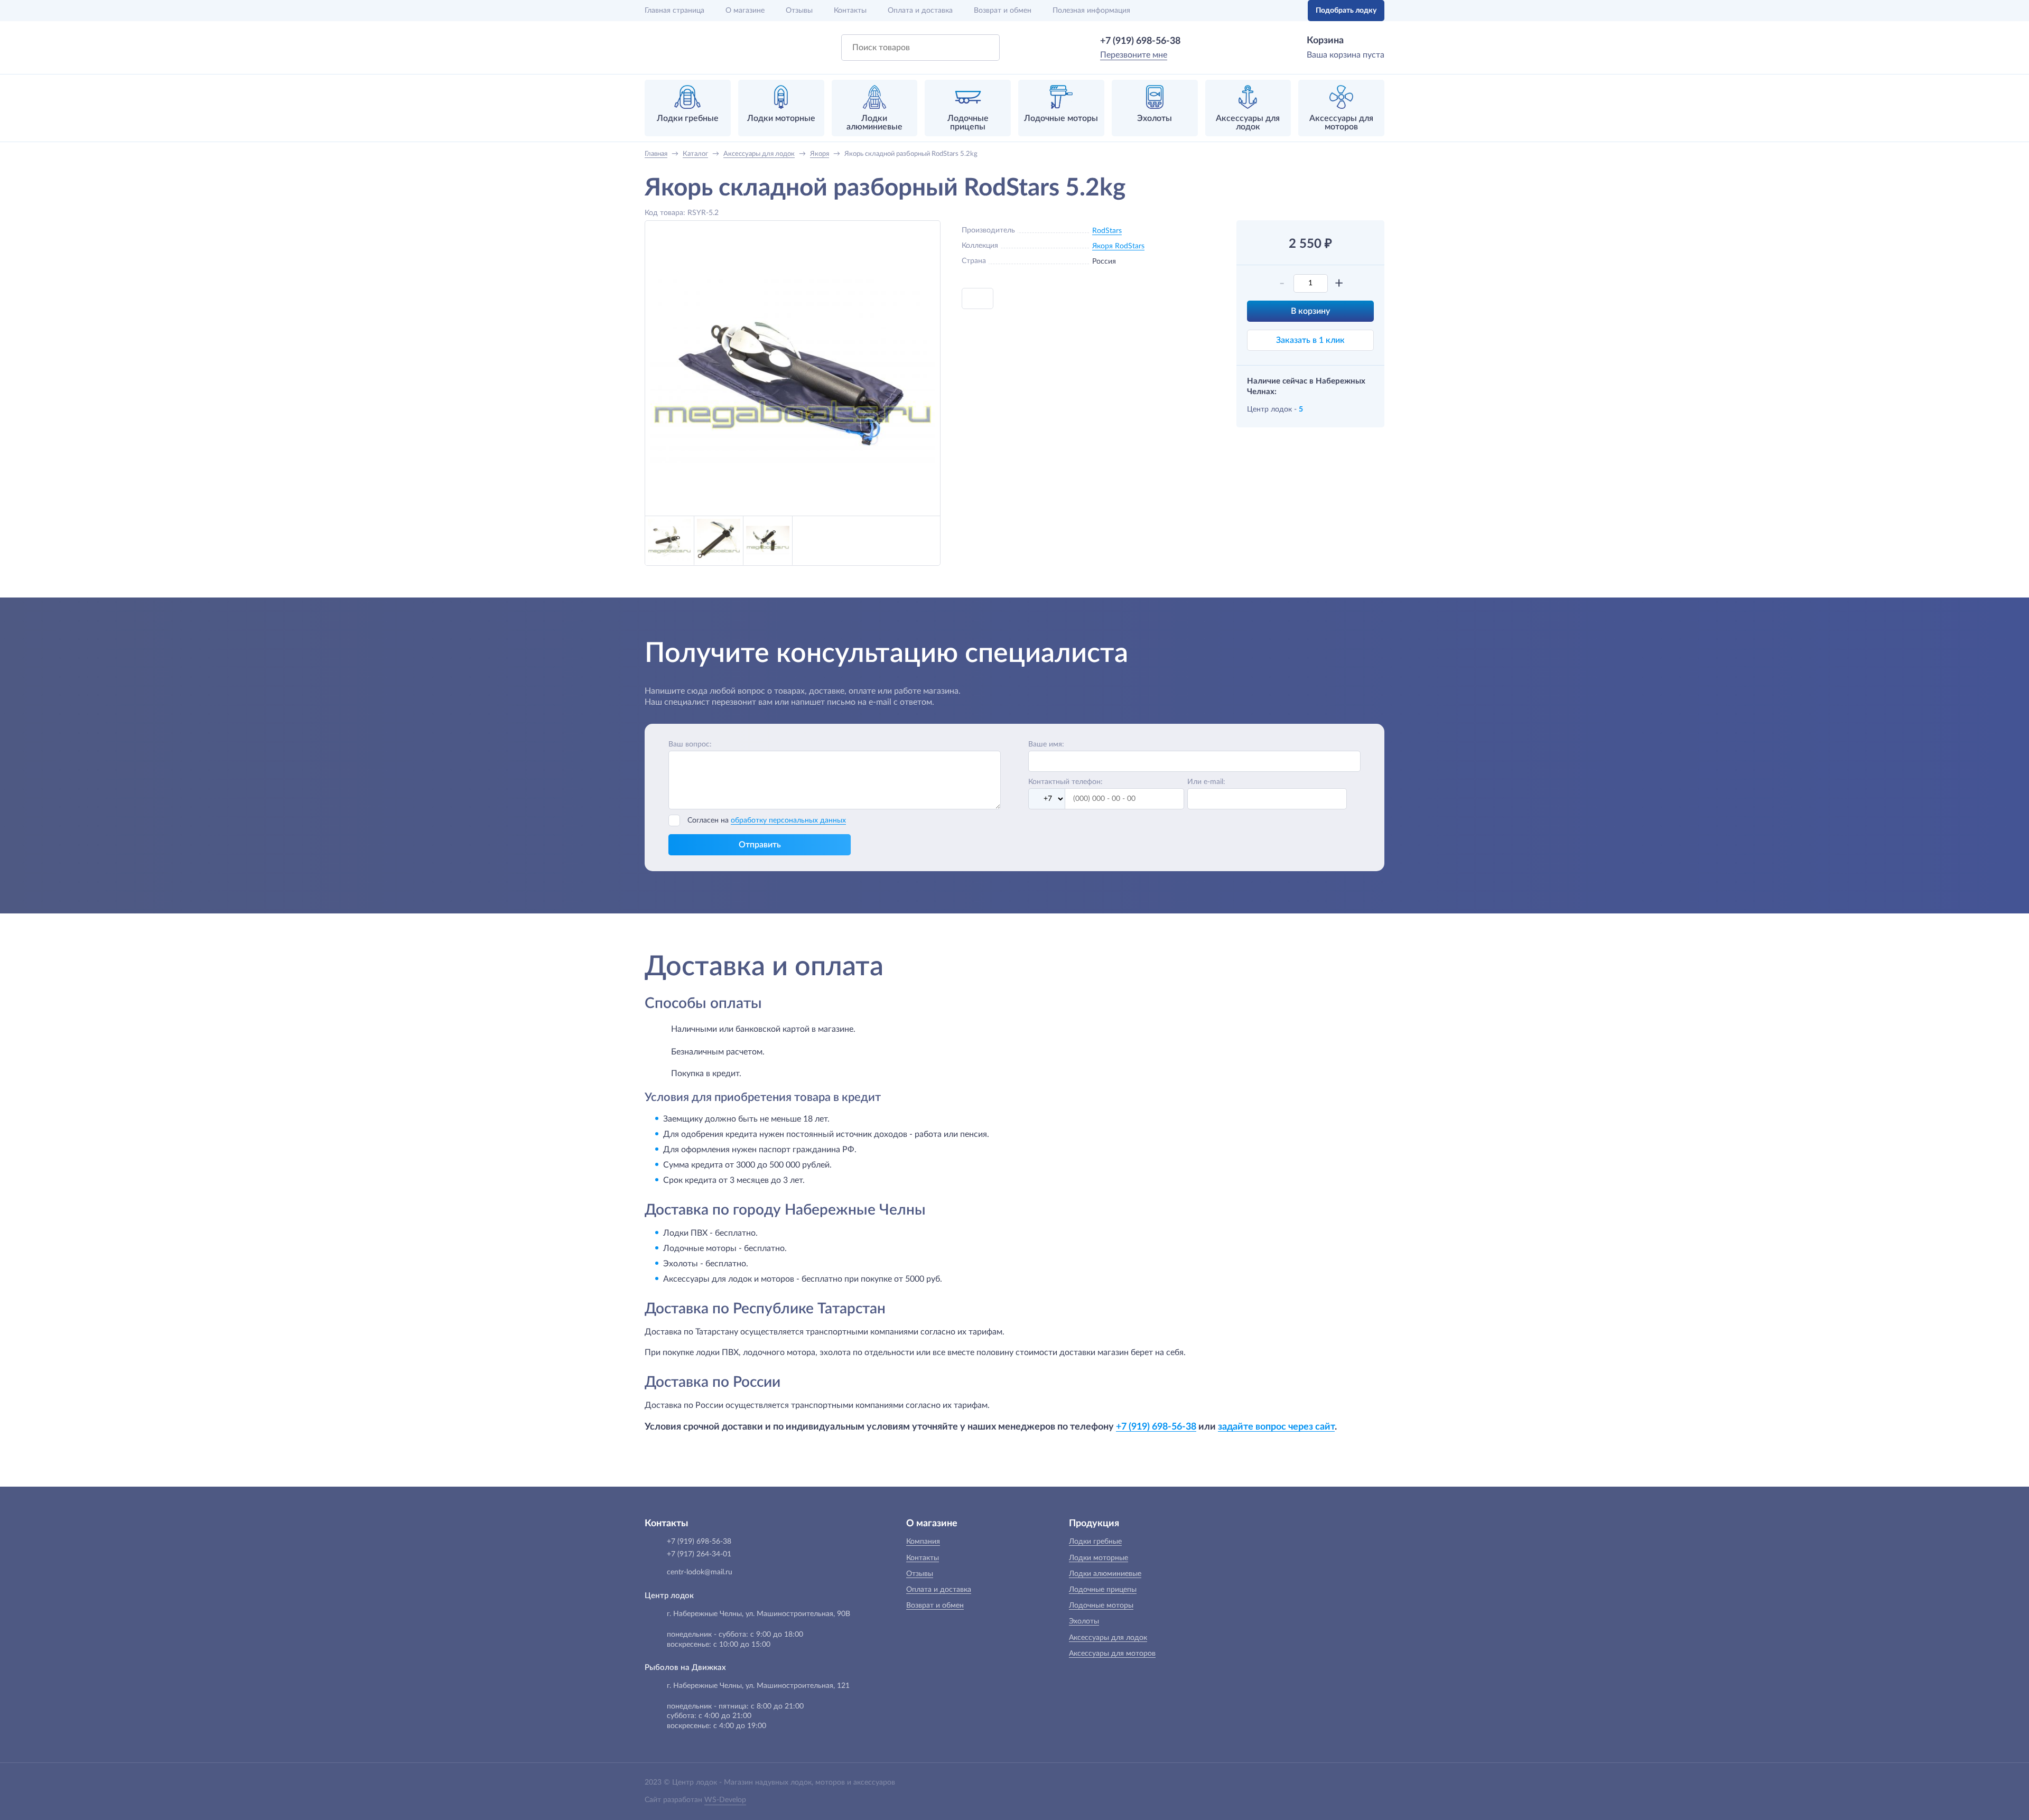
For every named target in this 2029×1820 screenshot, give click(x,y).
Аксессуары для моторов (1112, 1654)
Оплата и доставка (920, 11)
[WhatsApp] (1196, 41)
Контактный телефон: (1065, 782)
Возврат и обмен (1003, 11)
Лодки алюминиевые (1105, 1574)
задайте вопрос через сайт (1276, 1427)
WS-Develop (725, 1800)
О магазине (745, 11)
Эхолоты (1084, 1621)
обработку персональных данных (788, 820)
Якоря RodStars (1118, 246)
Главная (674, 11)
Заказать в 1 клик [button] (1310, 340)
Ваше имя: (1046, 744)
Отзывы (799, 11)
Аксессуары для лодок (1108, 1638)
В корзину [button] (1310, 311)
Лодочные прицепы (1103, 1590)
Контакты (850, 11)
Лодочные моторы (1101, 1606)
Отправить (760, 845)
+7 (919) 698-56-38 (1140, 41)
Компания (923, 1542)
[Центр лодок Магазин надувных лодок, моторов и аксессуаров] (672, 48)
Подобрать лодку (1346, 11)
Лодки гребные (1095, 1542)
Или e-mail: (1206, 782)
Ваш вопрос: (690, 744)
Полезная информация (1091, 11)
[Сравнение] (1267, 11)
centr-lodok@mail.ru (700, 1572)
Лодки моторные (1099, 1558)
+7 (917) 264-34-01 (699, 1554)
